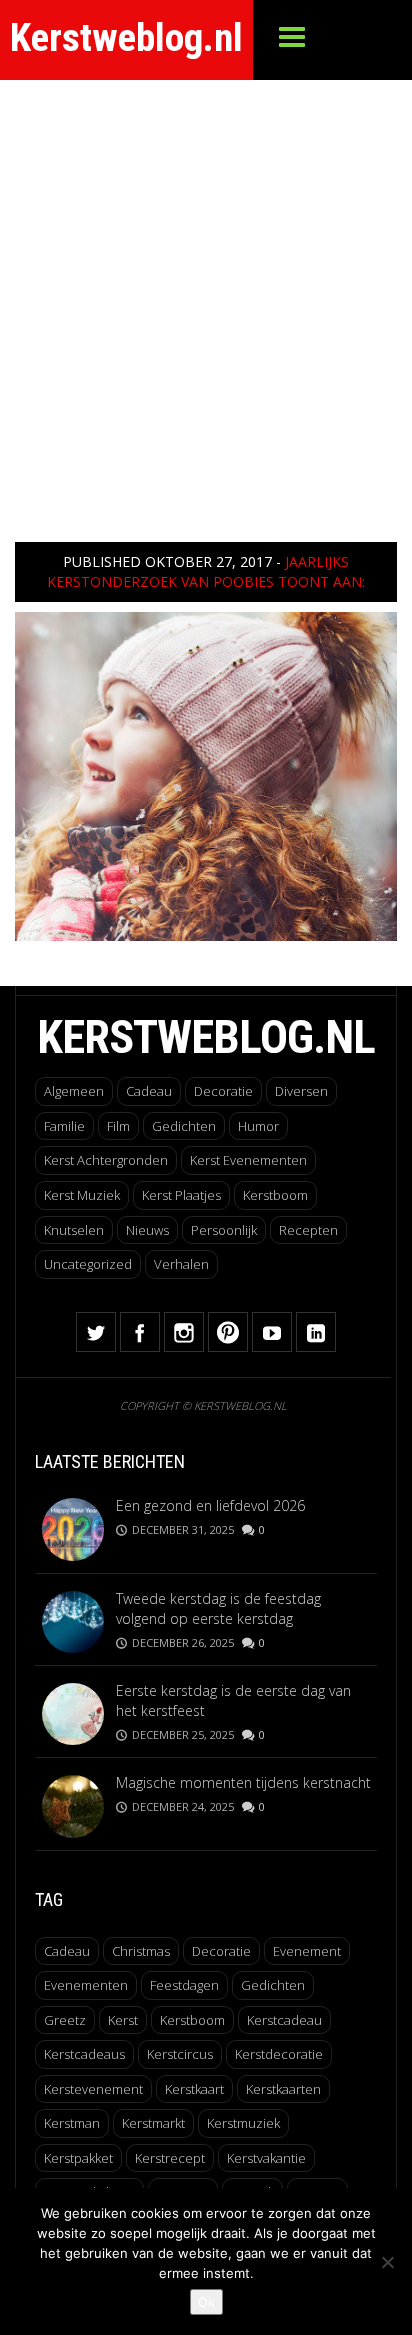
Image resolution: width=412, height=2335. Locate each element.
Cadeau (149, 1091)
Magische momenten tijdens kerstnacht (243, 1782)
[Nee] (387, 2262)
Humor (258, 1126)
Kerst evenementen (248, 1160)
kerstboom (192, 2020)
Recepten (308, 1230)
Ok (206, 2302)
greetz (65, 2020)
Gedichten (184, 1126)
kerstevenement (93, 2089)
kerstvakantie (266, 2158)
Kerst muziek (82, 1195)
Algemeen (74, 1091)
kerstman (72, 2123)
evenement (307, 1951)
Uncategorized (88, 1264)
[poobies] (206, 774)
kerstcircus (180, 2054)
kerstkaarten (283, 2089)
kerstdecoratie (279, 2054)
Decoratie (223, 1091)
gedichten (273, 1985)
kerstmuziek (243, 2123)
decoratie (221, 1951)
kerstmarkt (153, 2123)
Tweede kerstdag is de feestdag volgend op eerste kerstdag (218, 1608)
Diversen (301, 1091)
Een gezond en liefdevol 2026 (210, 1505)
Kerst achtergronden (106, 1160)
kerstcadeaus (84, 2054)
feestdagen (184, 1985)
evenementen (86, 1985)
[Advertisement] (206, 296)
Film (118, 1126)
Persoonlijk (224, 1230)
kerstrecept (170, 2158)
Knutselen (74, 1230)
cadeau (67, 1951)
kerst (123, 2020)
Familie (64, 1126)
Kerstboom (275, 1195)
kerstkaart (194, 2089)
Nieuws (147, 1230)
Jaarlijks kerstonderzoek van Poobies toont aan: (206, 571)
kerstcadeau (284, 2020)
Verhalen (181, 1264)
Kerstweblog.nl (126, 38)
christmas (141, 1951)
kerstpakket (78, 2158)
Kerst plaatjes (181, 1195)
